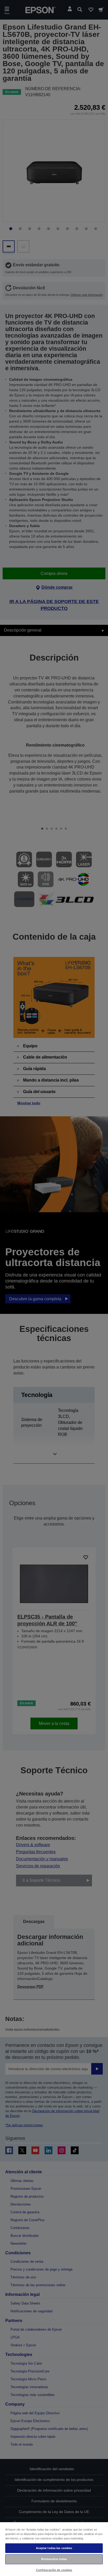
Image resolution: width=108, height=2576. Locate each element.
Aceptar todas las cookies (54, 2548)
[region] (54, 2549)
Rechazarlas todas (54, 2559)
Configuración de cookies (54, 2570)
